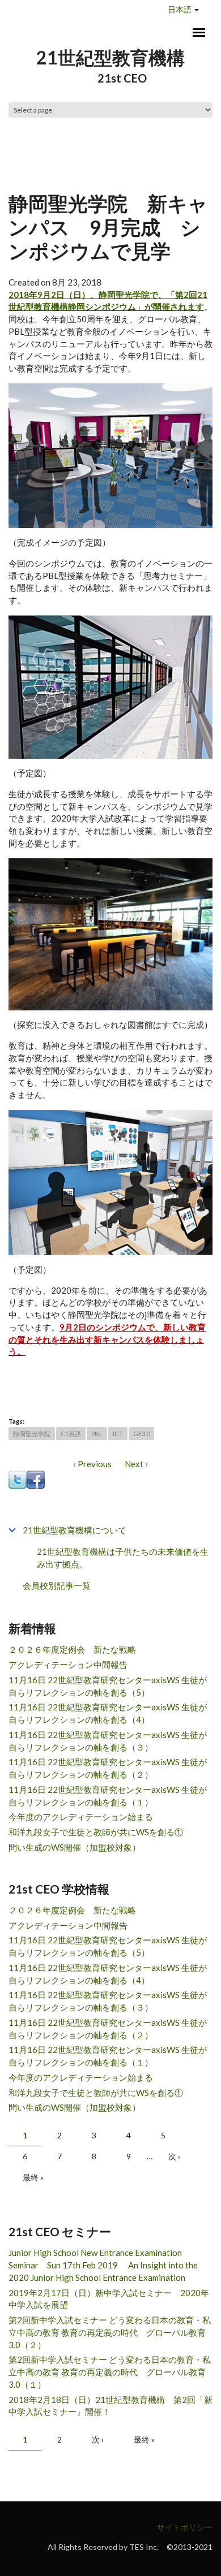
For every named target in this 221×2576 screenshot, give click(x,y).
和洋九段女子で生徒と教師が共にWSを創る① (96, 1832)
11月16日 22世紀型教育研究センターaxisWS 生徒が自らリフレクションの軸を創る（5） (108, 1686)
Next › (136, 1464)
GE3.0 (141, 1434)
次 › (174, 2156)
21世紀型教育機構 (110, 57)
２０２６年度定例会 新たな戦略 (72, 1649)
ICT (118, 1434)
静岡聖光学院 (32, 1434)
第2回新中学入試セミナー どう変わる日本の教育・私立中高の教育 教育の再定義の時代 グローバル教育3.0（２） (110, 2332)
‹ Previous (92, 1464)
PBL (97, 1434)
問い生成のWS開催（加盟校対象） (75, 1847)
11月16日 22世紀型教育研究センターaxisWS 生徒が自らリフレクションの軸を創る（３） (108, 1741)
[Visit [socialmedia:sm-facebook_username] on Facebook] (36, 1479)
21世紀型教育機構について (75, 1530)
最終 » (33, 2177)
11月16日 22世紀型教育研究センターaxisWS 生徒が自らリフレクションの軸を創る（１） (108, 1796)
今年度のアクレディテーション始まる (81, 1817)
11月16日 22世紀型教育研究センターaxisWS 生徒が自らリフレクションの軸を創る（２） (108, 1768)
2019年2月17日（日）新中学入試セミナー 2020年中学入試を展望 (109, 2299)
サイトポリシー (185, 2527)
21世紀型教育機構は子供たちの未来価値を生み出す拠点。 (123, 1558)
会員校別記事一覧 (57, 1585)
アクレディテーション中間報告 (68, 1665)
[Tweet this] (18, 1479)
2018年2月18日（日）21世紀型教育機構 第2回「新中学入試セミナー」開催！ (110, 2406)
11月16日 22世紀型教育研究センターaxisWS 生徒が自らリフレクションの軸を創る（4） (108, 1713)
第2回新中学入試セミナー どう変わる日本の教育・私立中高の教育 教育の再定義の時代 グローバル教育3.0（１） (110, 2372)
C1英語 (71, 1434)
